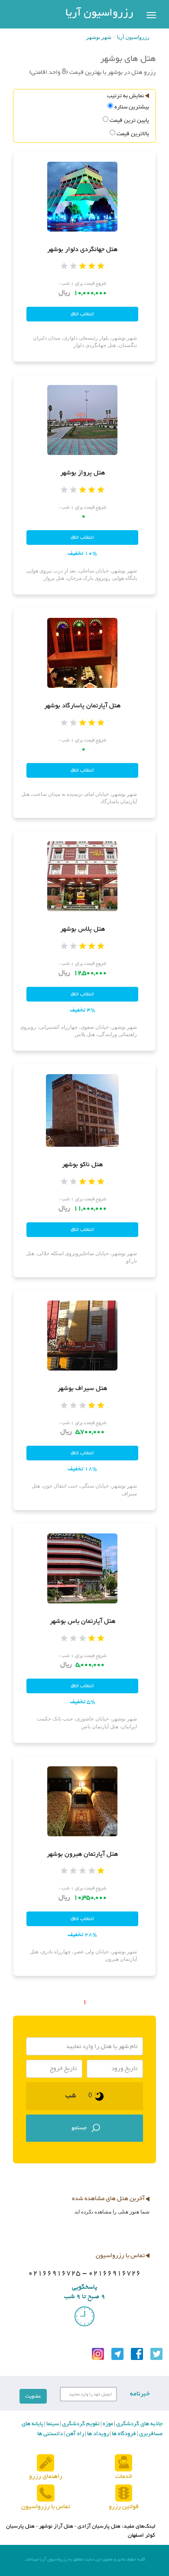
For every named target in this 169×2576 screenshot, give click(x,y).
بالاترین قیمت (133, 134)
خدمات (124, 2476)
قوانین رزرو (124, 2507)
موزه (107, 2424)
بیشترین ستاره (132, 107)
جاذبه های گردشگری (139, 2424)
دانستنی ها (50, 2434)
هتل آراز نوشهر (56, 2526)
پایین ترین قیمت (129, 121)
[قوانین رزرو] (124, 2493)
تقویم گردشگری (80, 2424)
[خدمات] (123, 2463)
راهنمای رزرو (46, 2476)
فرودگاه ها (123, 2434)
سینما (52, 2424)
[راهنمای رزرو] (45, 2463)
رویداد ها (97, 2434)
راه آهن (74, 2434)
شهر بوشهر (99, 37)
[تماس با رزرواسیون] (46, 2493)
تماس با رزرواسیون (46, 2507)
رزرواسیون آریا (99, 13)
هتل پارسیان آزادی (99, 2526)
